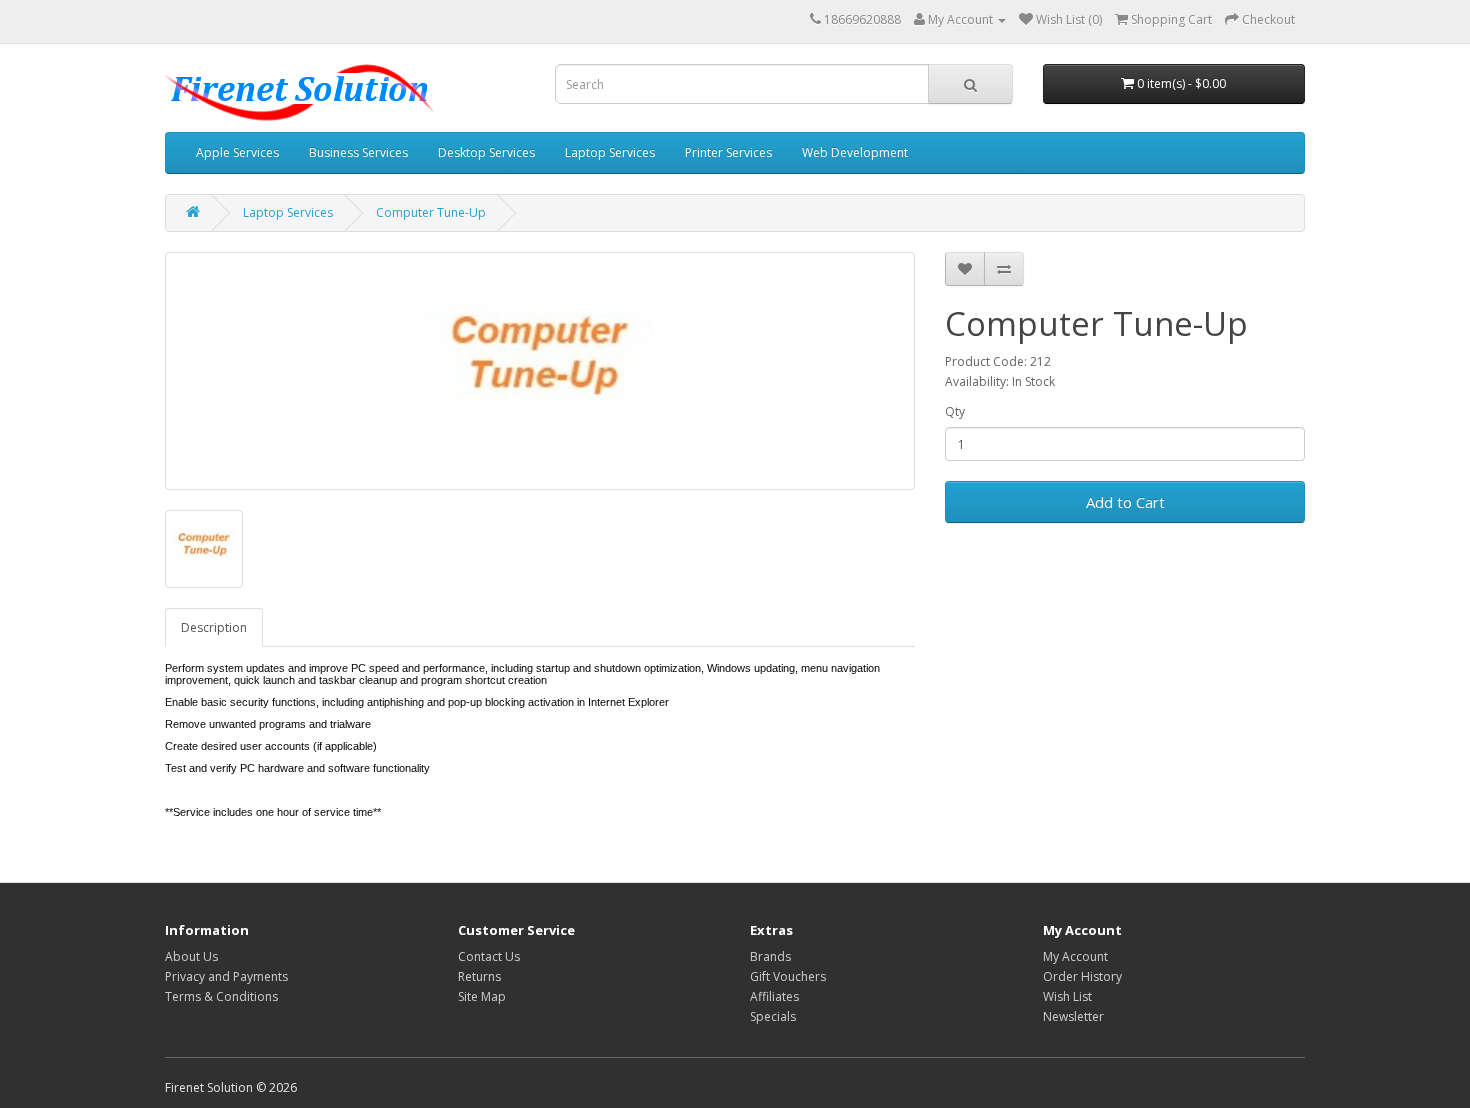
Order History (1082, 976)
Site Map (482, 996)
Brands (770, 956)
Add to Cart (1125, 502)
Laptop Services (610, 152)
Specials (773, 1016)
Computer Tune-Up (431, 212)
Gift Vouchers (788, 976)
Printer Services (728, 152)
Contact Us (489, 956)
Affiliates (774, 996)
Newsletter (1073, 1016)
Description (214, 627)
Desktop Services (486, 152)
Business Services (358, 152)
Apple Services (237, 152)
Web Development (855, 152)
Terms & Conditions (221, 996)
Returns (479, 976)
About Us (191, 956)
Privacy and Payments (226, 976)
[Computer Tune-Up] (540, 371)
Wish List (1067, 996)
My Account (1075, 956)
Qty (955, 411)
